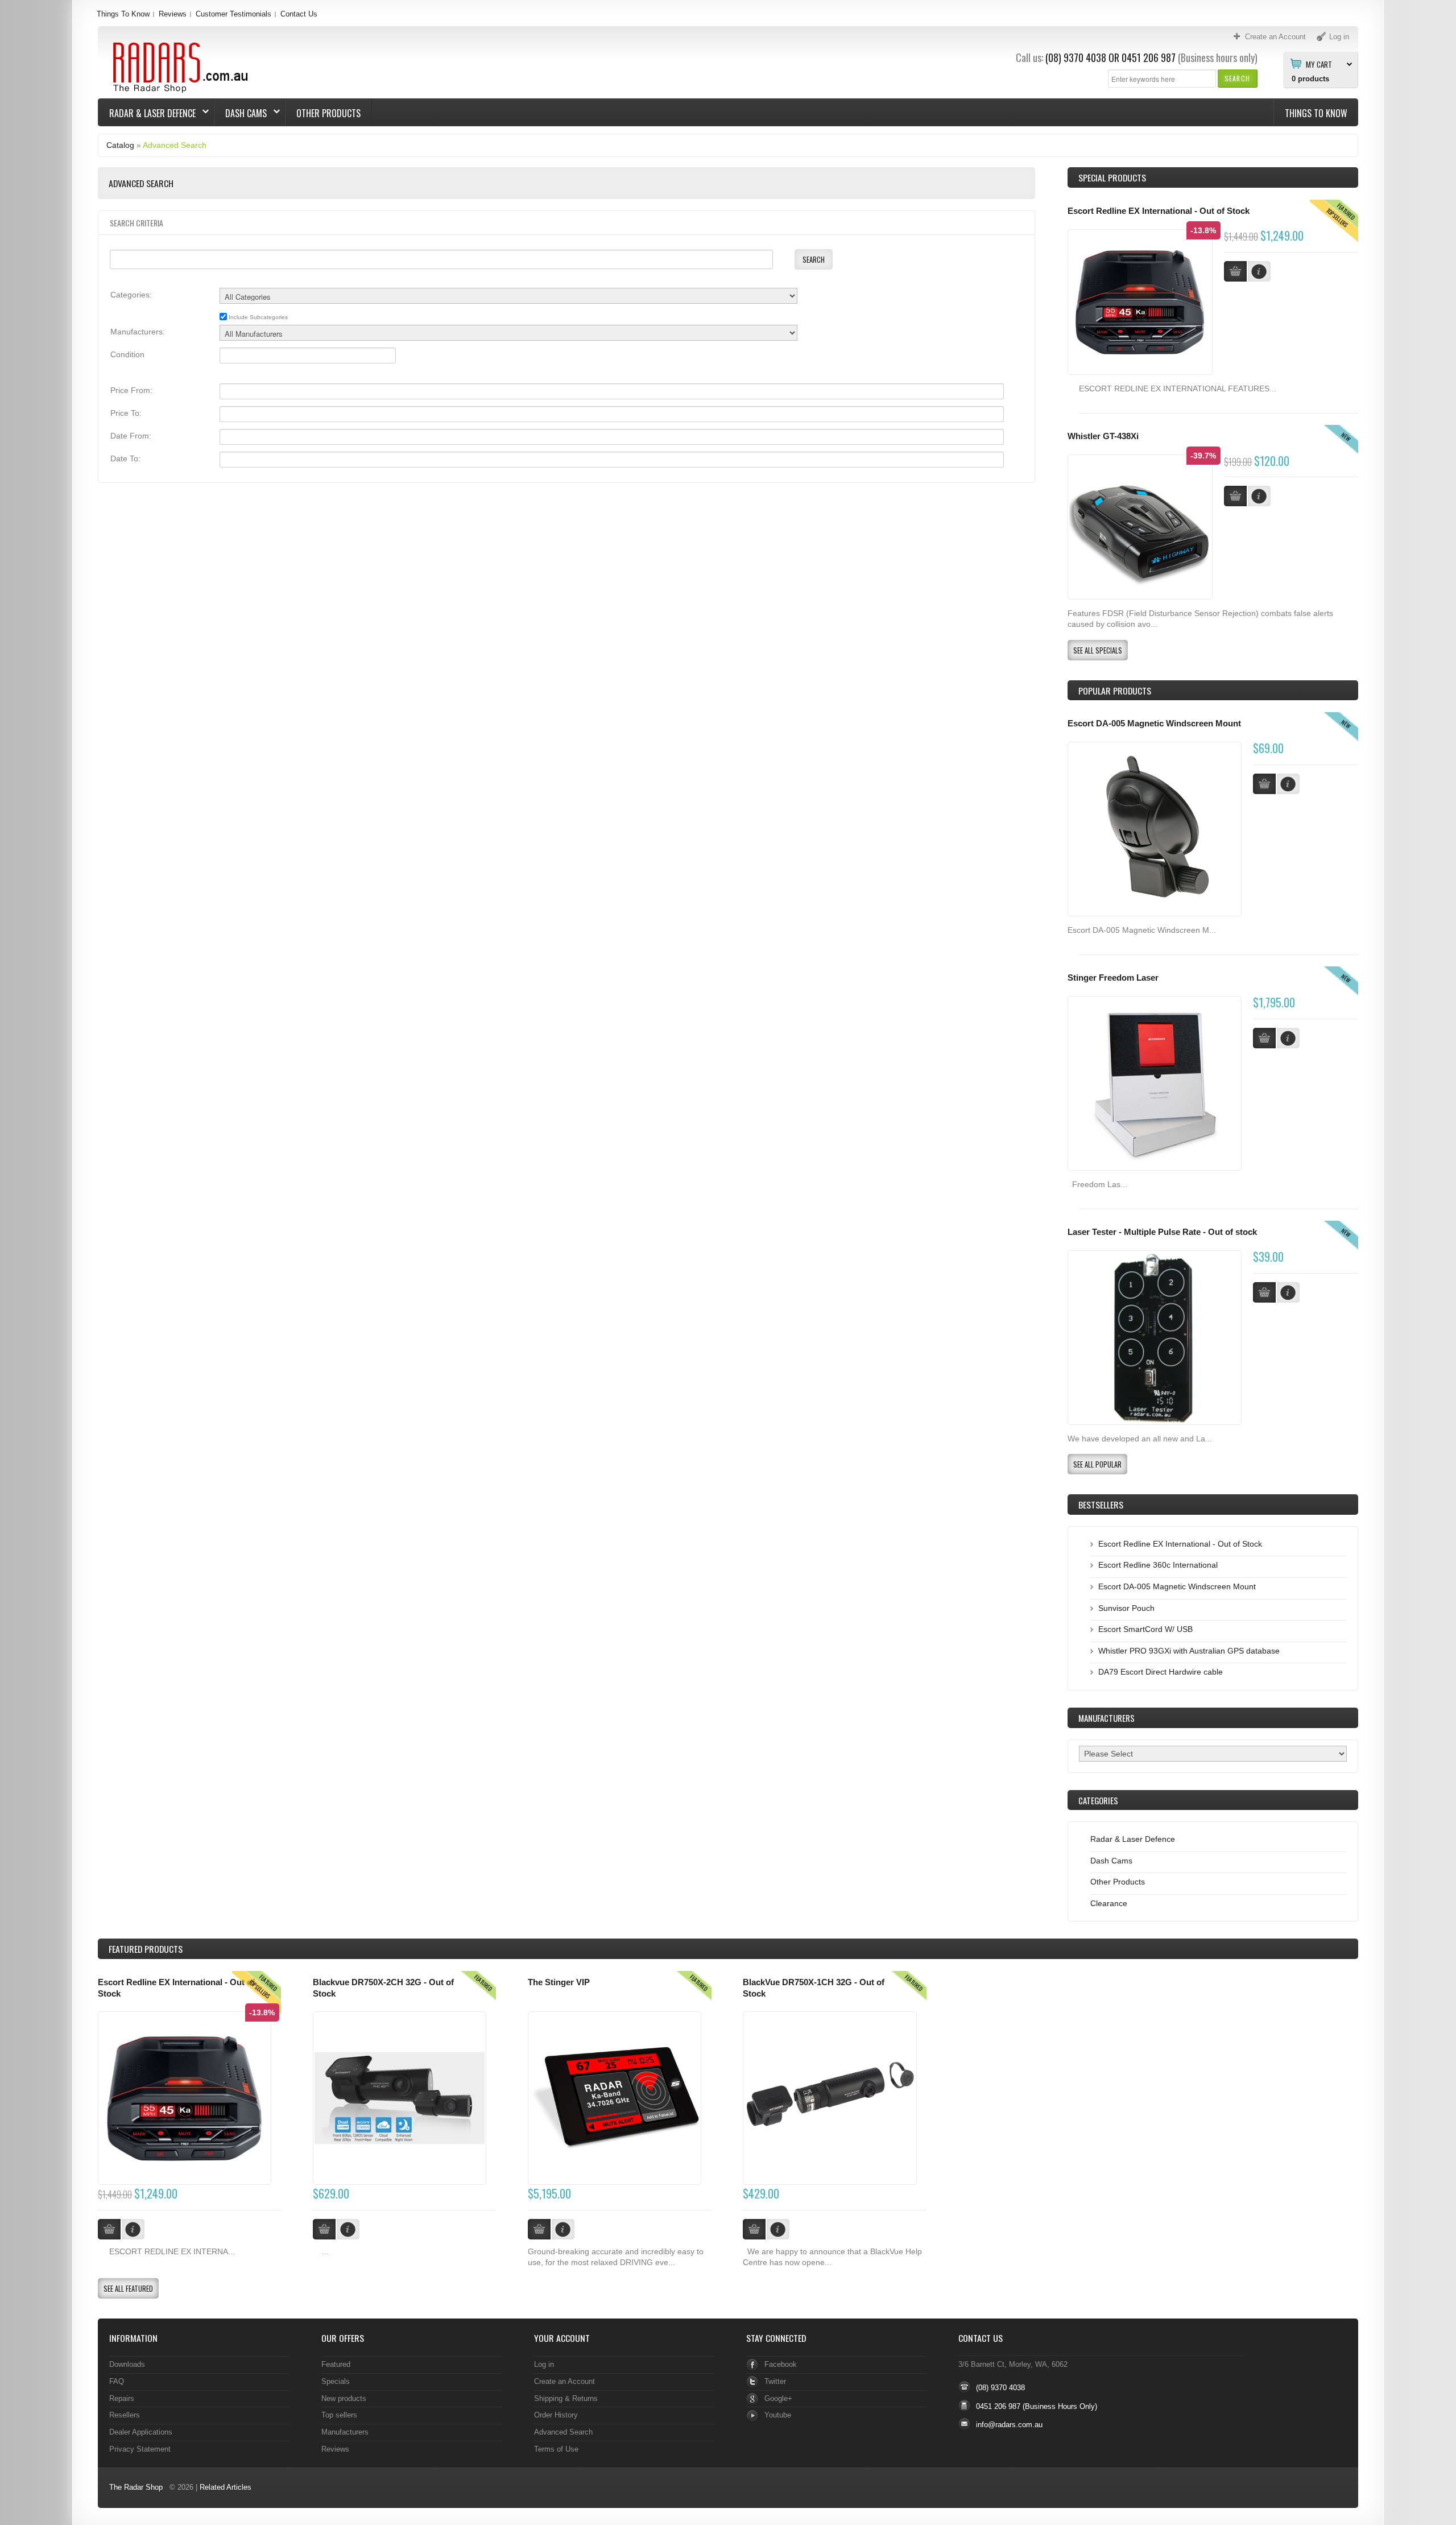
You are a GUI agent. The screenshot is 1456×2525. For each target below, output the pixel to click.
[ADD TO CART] (1264, 784)
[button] (1237, 78)
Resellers (125, 2415)
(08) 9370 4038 (1076, 57)
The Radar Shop (136, 2487)
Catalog (120, 145)
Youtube (778, 2415)
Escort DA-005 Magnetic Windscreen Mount (1154, 724)
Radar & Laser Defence (147, 113)
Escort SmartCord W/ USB (1145, 1629)
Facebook (781, 2364)
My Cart (1319, 64)
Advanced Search (175, 145)
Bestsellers (1101, 1505)
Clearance (1109, 1903)
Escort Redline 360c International (1158, 1565)
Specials (336, 2381)
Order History (556, 2415)
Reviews (173, 14)
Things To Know (123, 14)
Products (146, 1949)
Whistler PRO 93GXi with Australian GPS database (1189, 1651)
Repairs (122, 2398)
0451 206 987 (1149, 57)
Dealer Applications (141, 2432)
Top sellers (339, 2415)
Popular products (1115, 691)
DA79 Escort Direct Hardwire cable (1161, 1672)
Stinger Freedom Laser (1113, 978)
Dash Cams (241, 113)
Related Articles (226, 2487)
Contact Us (299, 14)
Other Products (328, 113)
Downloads (127, 2364)
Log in (544, 2364)
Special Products (1112, 177)
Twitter (775, 2381)
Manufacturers (345, 2432)
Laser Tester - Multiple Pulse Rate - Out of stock (1162, 1232)
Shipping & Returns (566, 2398)
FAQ (117, 2381)
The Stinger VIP (559, 1982)
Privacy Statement (140, 2449)
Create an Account (564, 2381)
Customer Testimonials (233, 14)
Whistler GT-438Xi (1103, 436)
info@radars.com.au (1009, 2425)
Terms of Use (556, 2449)
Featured (336, 2364)
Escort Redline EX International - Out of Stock (1159, 211)
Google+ (778, 2398)
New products (344, 2398)
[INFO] (1288, 784)
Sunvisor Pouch (1126, 1608)
